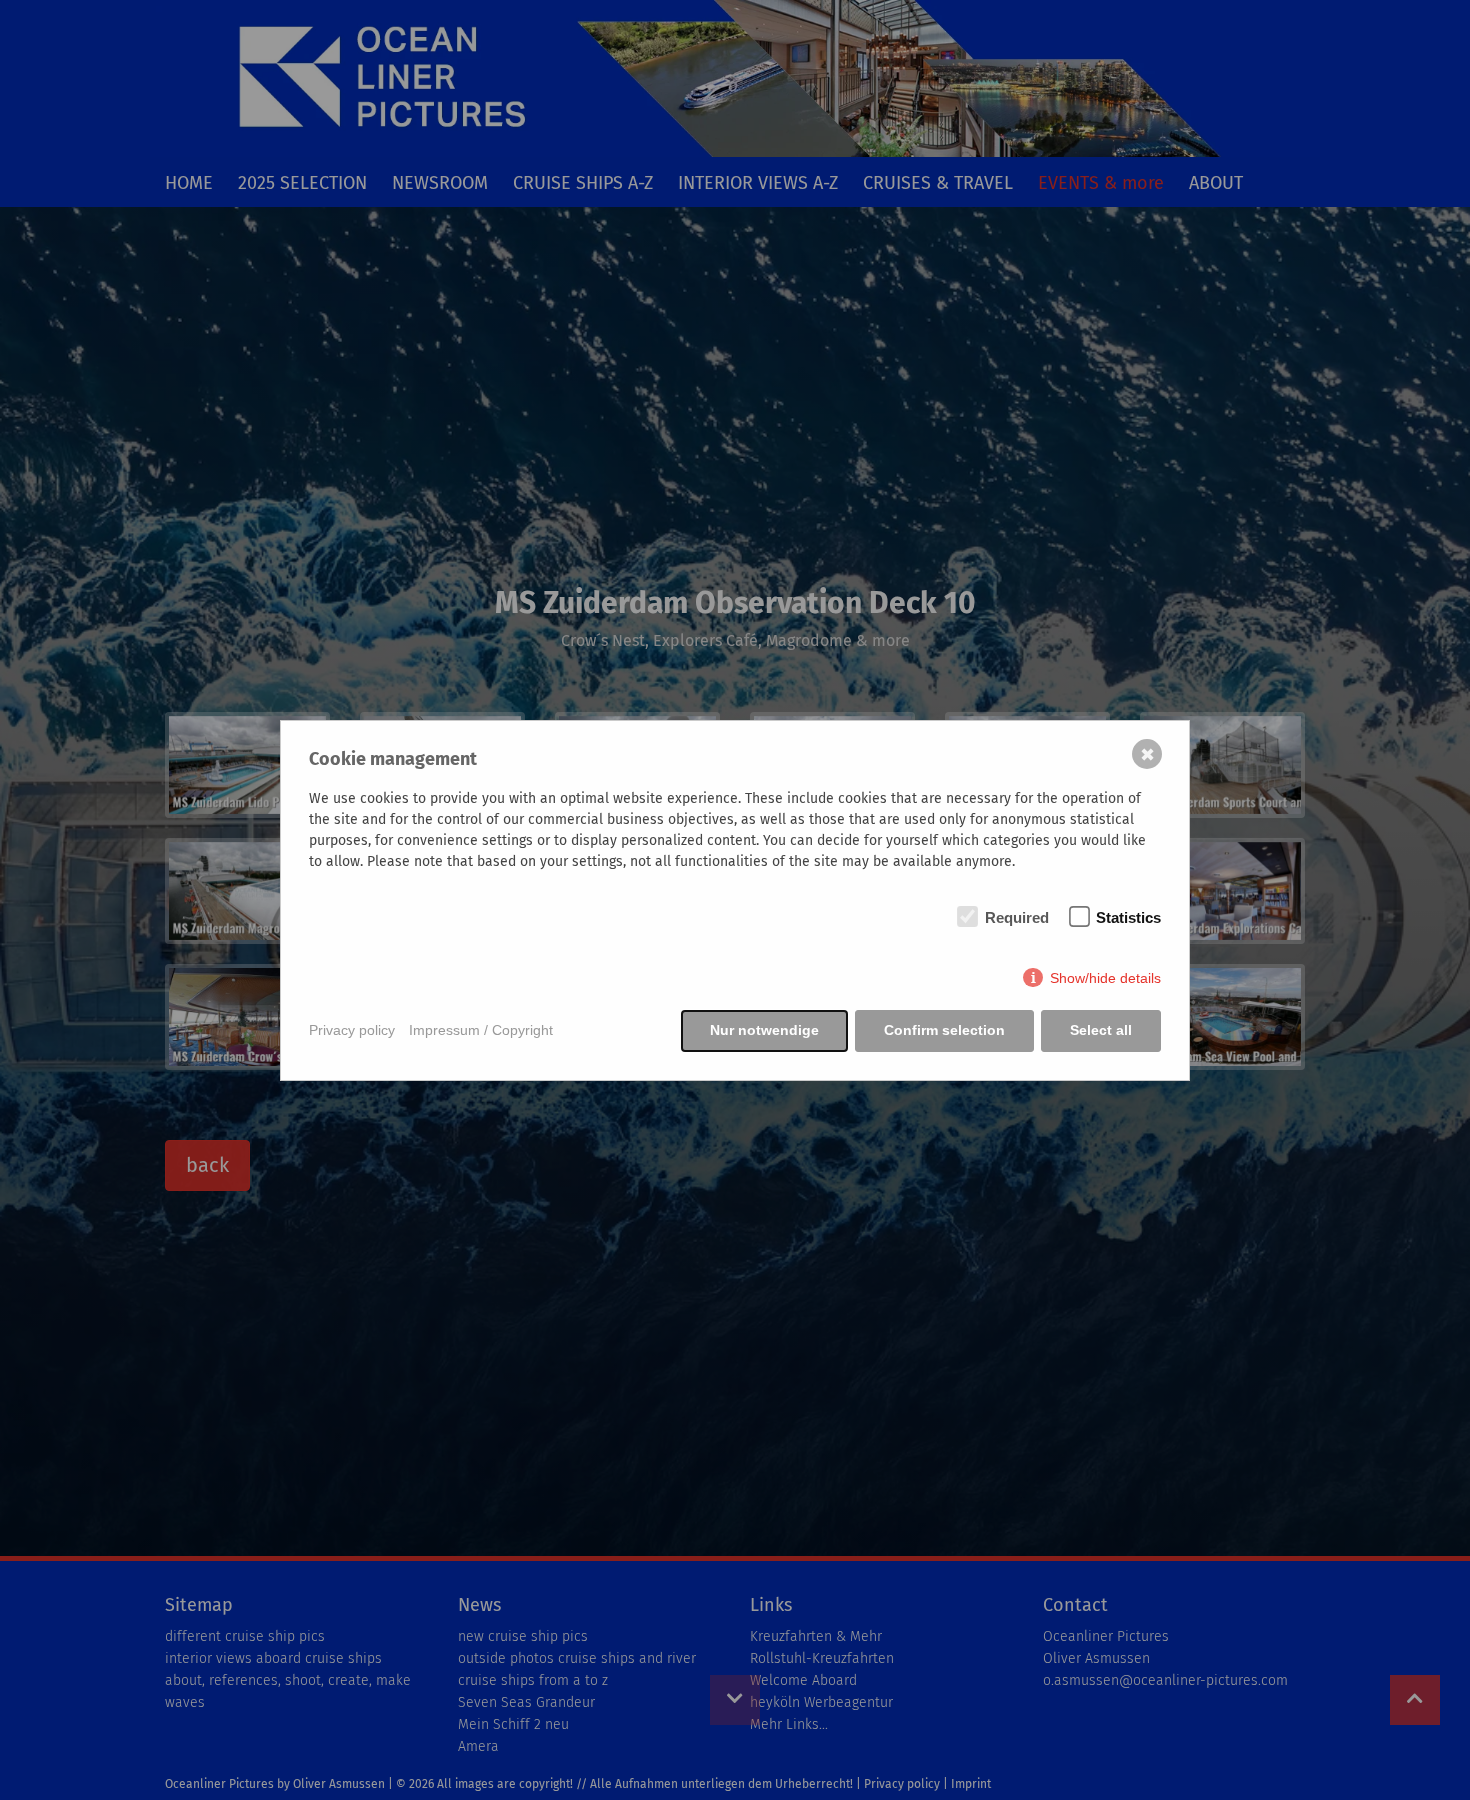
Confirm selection (944, 1030)
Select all (1101, 1030)
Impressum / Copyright (481, 1030)
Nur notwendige (764, 1030)
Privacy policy (352, 1030)
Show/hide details (1105, 978)
